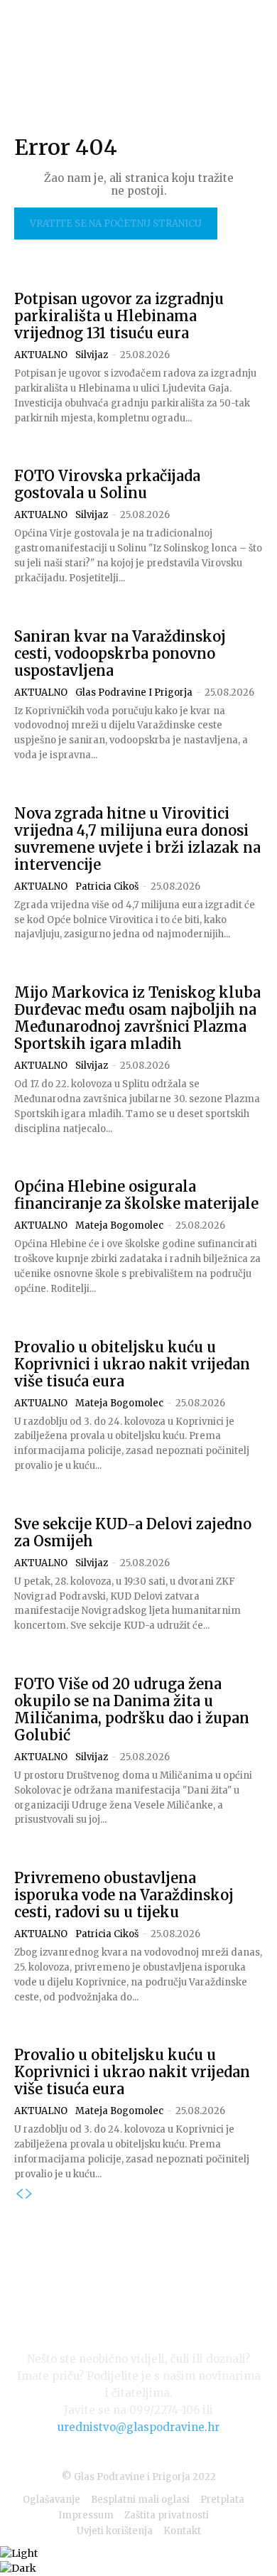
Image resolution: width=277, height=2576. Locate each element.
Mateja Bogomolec (119, 1225)
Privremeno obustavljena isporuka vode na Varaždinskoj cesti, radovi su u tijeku (124, 1895)
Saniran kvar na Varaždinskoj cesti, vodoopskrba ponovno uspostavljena (120, 653)
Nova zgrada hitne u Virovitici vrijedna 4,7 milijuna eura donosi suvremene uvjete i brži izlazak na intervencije (137, 839)
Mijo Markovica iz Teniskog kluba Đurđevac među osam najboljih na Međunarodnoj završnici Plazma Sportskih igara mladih (137, 1018)
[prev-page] (19, 2194)
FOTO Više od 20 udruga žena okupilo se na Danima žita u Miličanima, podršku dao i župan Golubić (132, 1709)
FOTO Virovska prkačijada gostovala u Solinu (107, 484)
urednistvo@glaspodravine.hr (138, 2427)
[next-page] (29, 2194)
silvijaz (92, 355)
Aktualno (41, 355)
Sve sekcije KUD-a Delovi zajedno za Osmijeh (133, 1532)
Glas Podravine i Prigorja (134, 692)
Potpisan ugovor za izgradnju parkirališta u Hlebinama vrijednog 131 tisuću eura (119, 316)
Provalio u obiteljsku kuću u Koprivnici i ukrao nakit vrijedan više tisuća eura (132, 1364)
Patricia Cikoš (107, 886)
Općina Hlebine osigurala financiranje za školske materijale (136, 1195)
